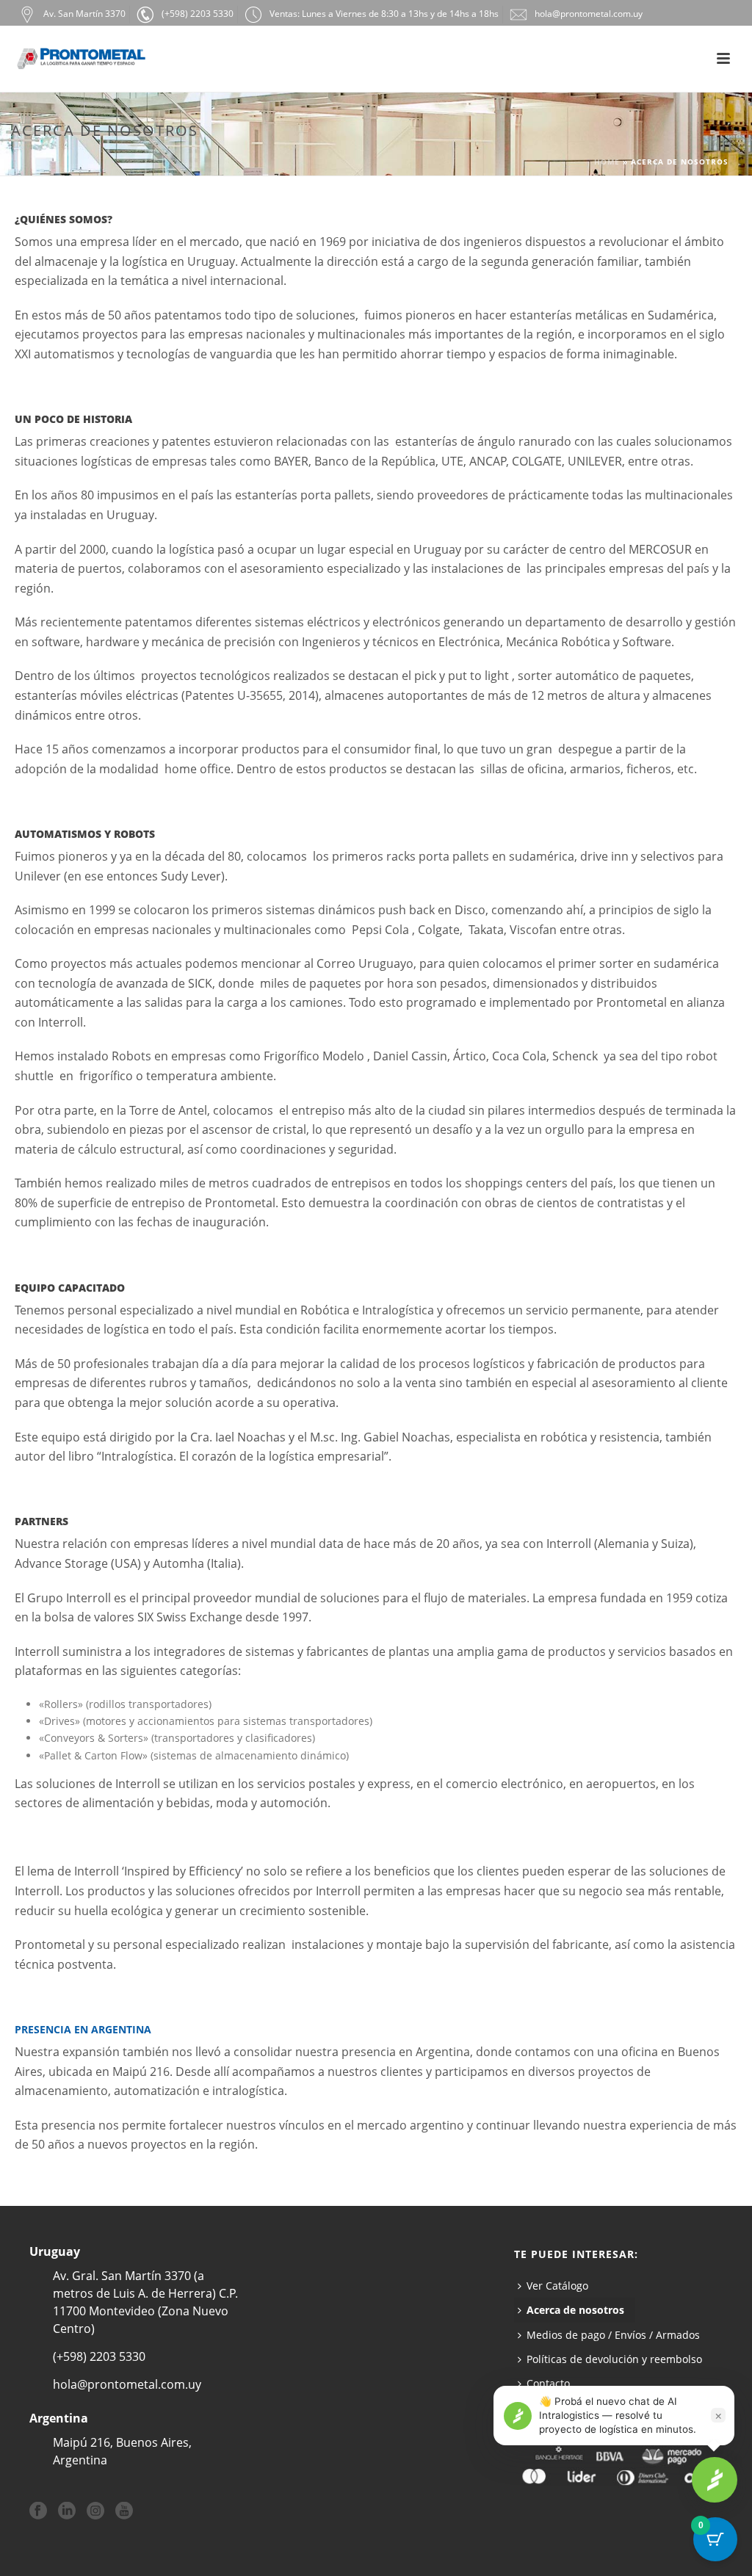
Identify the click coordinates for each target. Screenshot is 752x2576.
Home (607, 162)
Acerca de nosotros (575, 2310)
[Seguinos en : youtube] (124, 2511)
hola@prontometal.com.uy (127, 2384)
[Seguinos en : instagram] (95, 2511)
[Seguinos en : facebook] (38, 2511)
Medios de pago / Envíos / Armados (613, 2335)
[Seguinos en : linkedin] (67, 2511)
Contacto (548, 2383)
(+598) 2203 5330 (99, 2356)
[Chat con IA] (715, 2480)
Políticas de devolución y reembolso (614, 2359)
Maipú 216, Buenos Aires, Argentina (122, 2451)
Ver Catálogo (557, 2286)
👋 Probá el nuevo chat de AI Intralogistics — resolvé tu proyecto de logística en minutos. (618, 2415)
